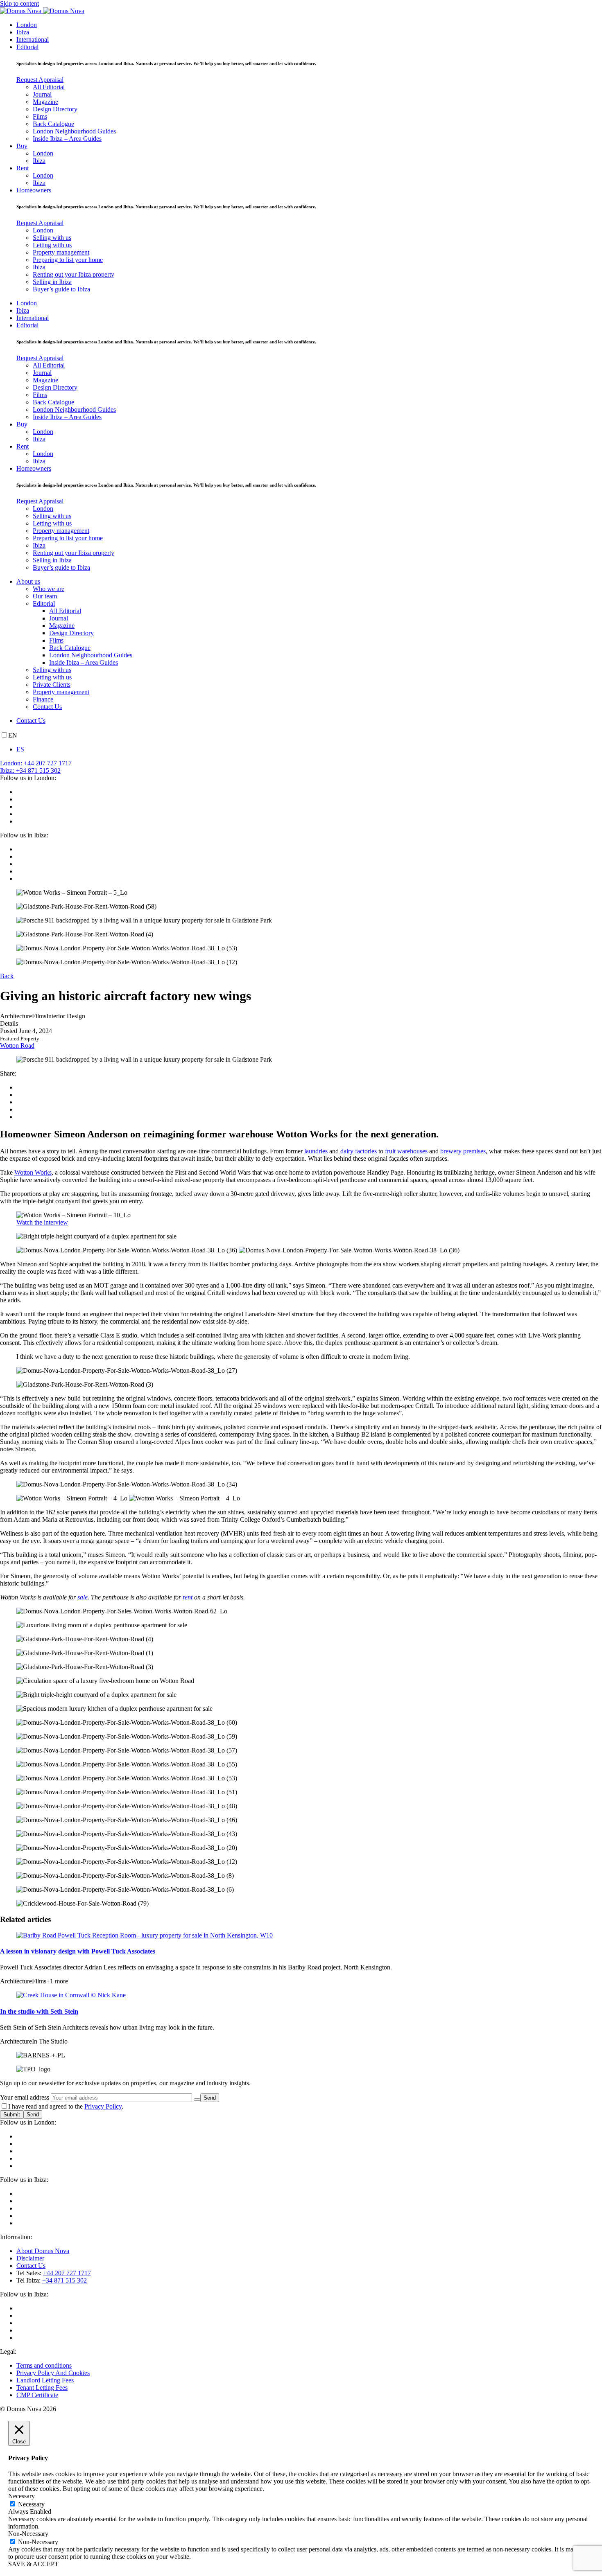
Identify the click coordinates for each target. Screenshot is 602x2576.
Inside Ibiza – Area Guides (67, 139)
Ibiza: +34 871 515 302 (30, 770)
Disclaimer (30, 2258)
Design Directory (55, 109)
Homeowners (34, 190)
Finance (43, 699)
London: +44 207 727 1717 (36, 763)
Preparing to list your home (68, 260)
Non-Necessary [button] (28, 2534)
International (33, 39)
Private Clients (52, 685)
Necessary (31, 2504)
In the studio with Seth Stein (39, 2011)
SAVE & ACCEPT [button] (33, 2564)
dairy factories (359, 1151)
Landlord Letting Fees (45, 2380)
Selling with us (52, 238)
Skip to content (19, 3)
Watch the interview (42, 1222)
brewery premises (463, 1151)
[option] (309, 749)
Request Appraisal (40, 80)
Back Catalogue (53, 124)
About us (28, 581)
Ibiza (23, 32)
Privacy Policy (103, 2106)
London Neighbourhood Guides (74, 131)
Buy (22, 146)
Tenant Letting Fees (42, 2388)
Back (7, 976)
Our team (45, 596)
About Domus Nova (43, 2251)
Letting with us (52, 245)
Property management (61, 252)
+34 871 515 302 (64, 2280)
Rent (23, 168)
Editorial (27, 47)
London (27, 25)
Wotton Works (33, 1172)
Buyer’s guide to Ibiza (61, 289)
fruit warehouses (406, 1151)
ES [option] (20, 749)
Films (40, 116)
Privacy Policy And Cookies (53, 2373)
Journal (42, 94)
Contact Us (47, 707)
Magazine (45, 102)
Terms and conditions (44, 2365)
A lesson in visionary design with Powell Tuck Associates (78, 1951)
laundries (316, 1151)
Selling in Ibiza (52, 282)
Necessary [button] (21, 2496)
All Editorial (49, 87)
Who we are (49, 589)
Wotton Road (17, 1046)
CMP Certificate (37, 2395)
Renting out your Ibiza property (74, 274)
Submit (12, 2115)
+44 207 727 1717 (67, 2273)
